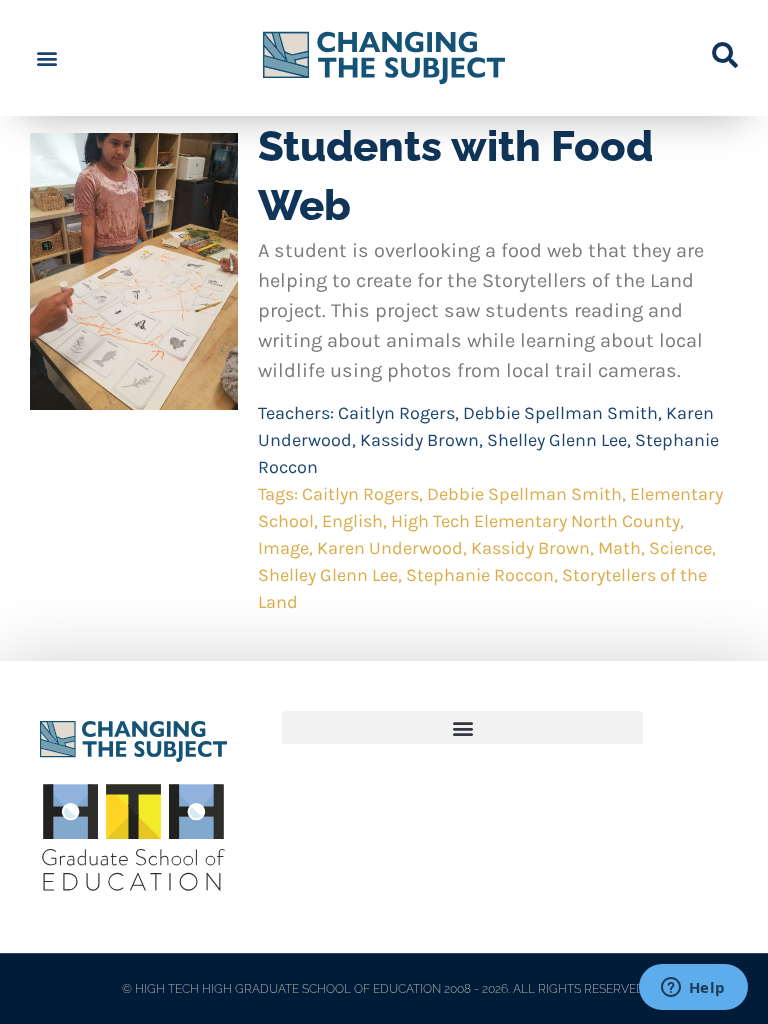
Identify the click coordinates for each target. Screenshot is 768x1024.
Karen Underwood (390, 548)
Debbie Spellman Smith (560, 413)
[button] (46, 58)
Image (283, 548)
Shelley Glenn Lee (557, 440)
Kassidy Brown (419, 440)
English (352, 521)
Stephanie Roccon (480, 575)
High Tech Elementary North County (535, 521)
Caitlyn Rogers (396, 413)
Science (680, 548)
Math (619, 548)
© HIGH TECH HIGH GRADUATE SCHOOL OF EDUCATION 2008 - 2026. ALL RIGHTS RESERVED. (384, 989)
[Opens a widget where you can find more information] (693, 989)
